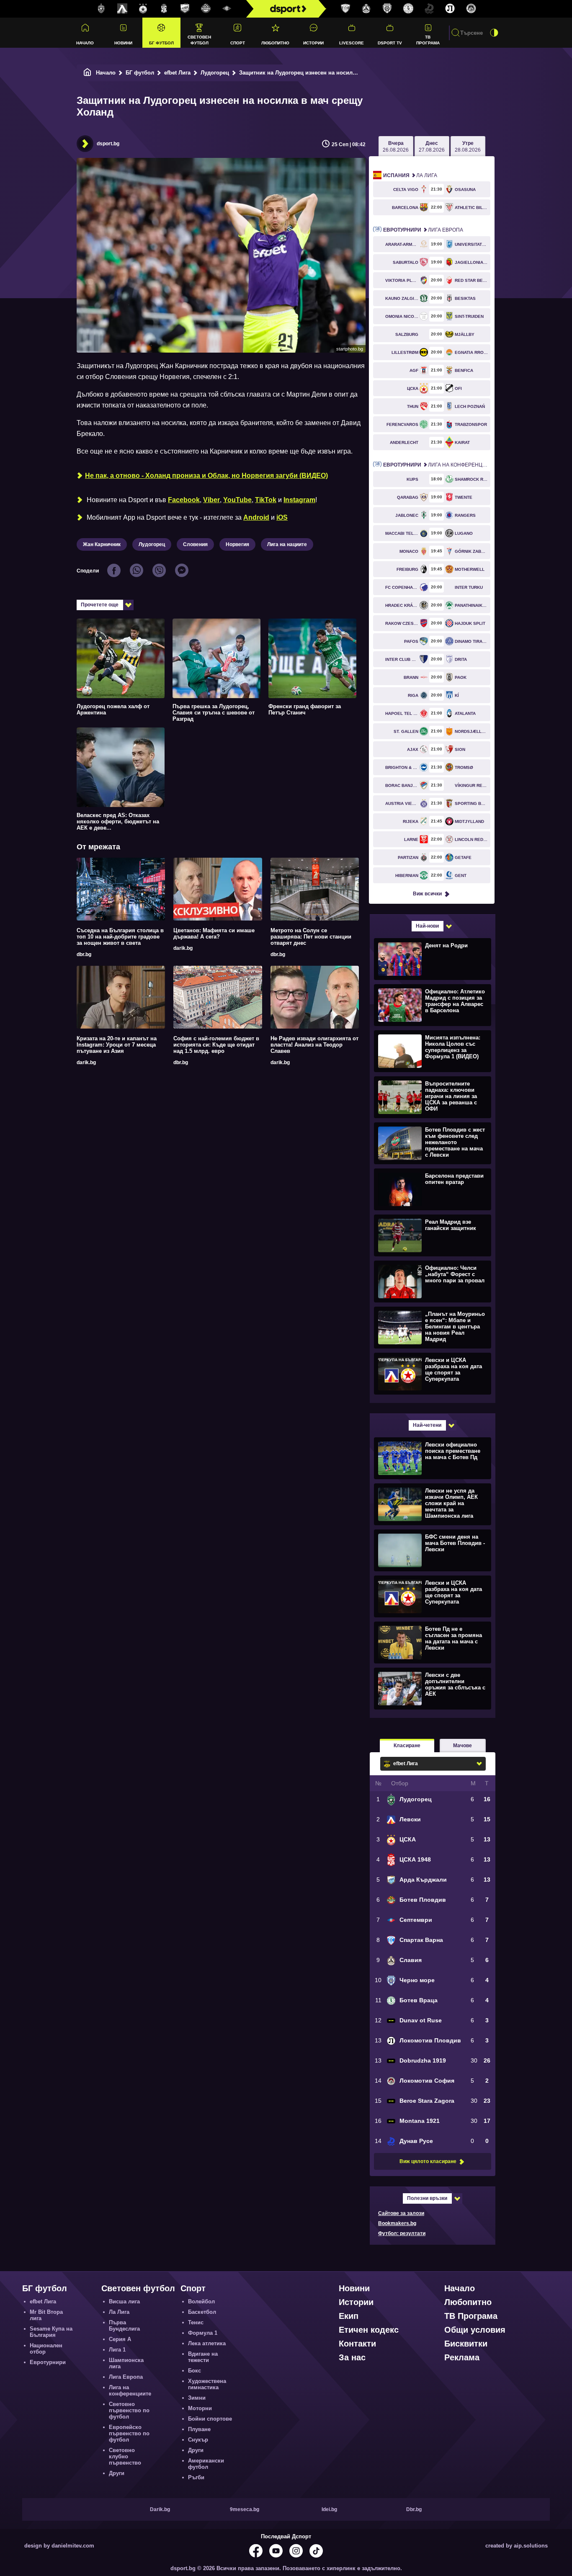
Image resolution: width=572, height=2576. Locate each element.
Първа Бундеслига (124, 2326)
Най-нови (427, 926)
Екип (349, 2316)
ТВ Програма (428, 40)
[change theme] (494, 33)
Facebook (184, 500)
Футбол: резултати (402, 2233)
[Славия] (366, 9)
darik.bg (183, 948)
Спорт (238, 43)
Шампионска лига (126, 2363)
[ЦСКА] (143, 9)
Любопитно (275, 43)
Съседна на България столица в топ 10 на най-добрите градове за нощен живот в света (120, 937)
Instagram (299, 500)
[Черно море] (387, 9)
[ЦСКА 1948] (164, 9)
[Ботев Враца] (408, 9)
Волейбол (201, 2301)
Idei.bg (329, 2509)
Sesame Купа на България (51, 2332)
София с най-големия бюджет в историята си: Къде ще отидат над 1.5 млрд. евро (216, 1045)
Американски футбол (206, 2464)
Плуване (199, 2429)
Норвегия (237, 544)
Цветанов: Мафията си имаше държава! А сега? (214, 933)
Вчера (396, 147)
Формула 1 (203, 2333)
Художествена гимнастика (207, 2384)
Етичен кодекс (369, 2330)
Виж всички (427, 894)
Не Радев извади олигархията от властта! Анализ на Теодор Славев (314, 1045)
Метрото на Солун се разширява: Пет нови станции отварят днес (311, 937)
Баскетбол (202, 2312)
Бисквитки (466, 2344)
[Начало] (88, 73)
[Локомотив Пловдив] (450, 9)
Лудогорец (215, 73)
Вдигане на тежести (203, 2357)
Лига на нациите (287, 544)
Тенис (196, 2322)
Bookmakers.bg (397, 2223)
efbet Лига (177, 73)
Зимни (197, 2398)
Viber (211, 500)
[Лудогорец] (101, 9)
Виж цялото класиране (428, 2161)
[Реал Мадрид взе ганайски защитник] (432, 1235)
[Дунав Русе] (429, 9)
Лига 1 (117, 2350)
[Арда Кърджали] (185, 9)
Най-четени (427, 1425)
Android (256, 517)
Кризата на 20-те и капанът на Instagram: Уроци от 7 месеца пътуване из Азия (117, 1045)
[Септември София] (227, 9)
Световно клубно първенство (125, 2456)
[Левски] (122, 9)
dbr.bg (84, 954)
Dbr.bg (414, 2509)
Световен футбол (199, 40)
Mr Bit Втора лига (46, 2315)
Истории (313, 43)
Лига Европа (423, 230)
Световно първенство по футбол (129, 2410)
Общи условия (475, 2330)
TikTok (266, 500)
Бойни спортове (210, 2419)
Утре (468, 147)
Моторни (200, 2408)
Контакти (357, 2344)
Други (117, 2473)
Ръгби (196, 2477)
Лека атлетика (207, 2343)
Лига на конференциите (437, 465)
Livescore (352, 43)
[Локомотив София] (471, 9)
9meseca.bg (245, 2509)
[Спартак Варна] (345, 9)
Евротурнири (48, 2362)
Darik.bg (160, 2509)
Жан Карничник (102, 544)
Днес (432, 147)
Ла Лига (410, 175)
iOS (282, 517)
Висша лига (124, 2301)
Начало (85, 43)
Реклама (462, 2357)
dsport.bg (108, 144)
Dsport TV (390, 43)
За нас (352, 2357)
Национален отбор (46, 2349)
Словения (195, 544)
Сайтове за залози (401, 2213)
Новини (123, 43)
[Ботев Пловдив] (206, 9)
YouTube (237, 500)
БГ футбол (161, 43)
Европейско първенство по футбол (129, 2433)
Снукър (198, 2440)
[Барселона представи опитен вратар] (432, 1189)
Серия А (120, 2339)
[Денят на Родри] (432, 959)
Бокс (195, 2371)
